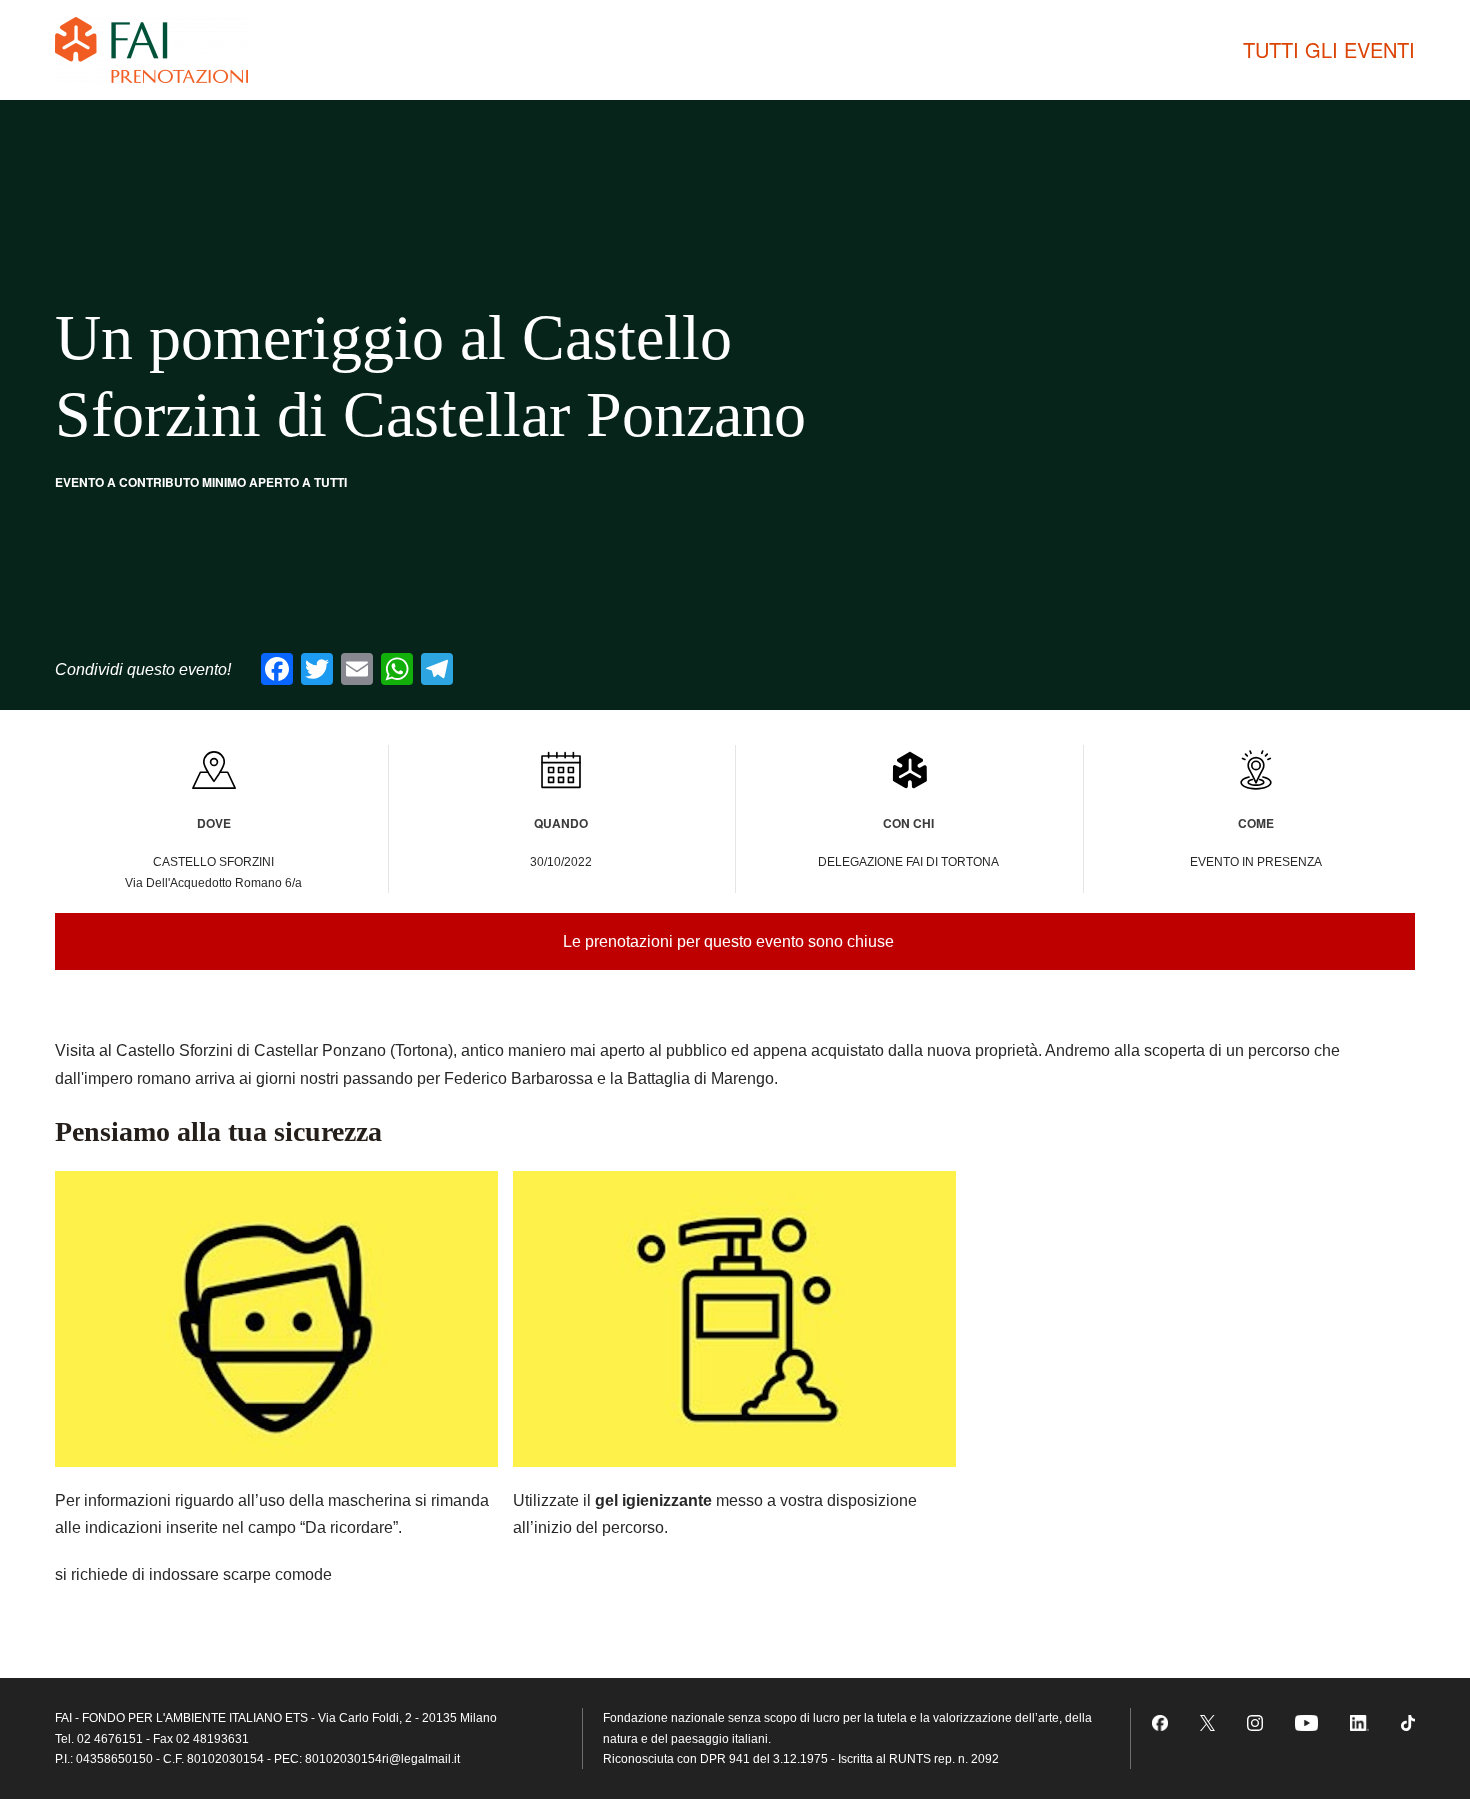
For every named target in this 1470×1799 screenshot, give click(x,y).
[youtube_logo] (1306, 1721)
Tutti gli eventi (1329, 49)
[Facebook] (1160, 1721)
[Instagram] (1255, 1721)
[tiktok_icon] (1408, 1721)
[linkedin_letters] (1359, 1721)
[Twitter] (1208, 1721)
